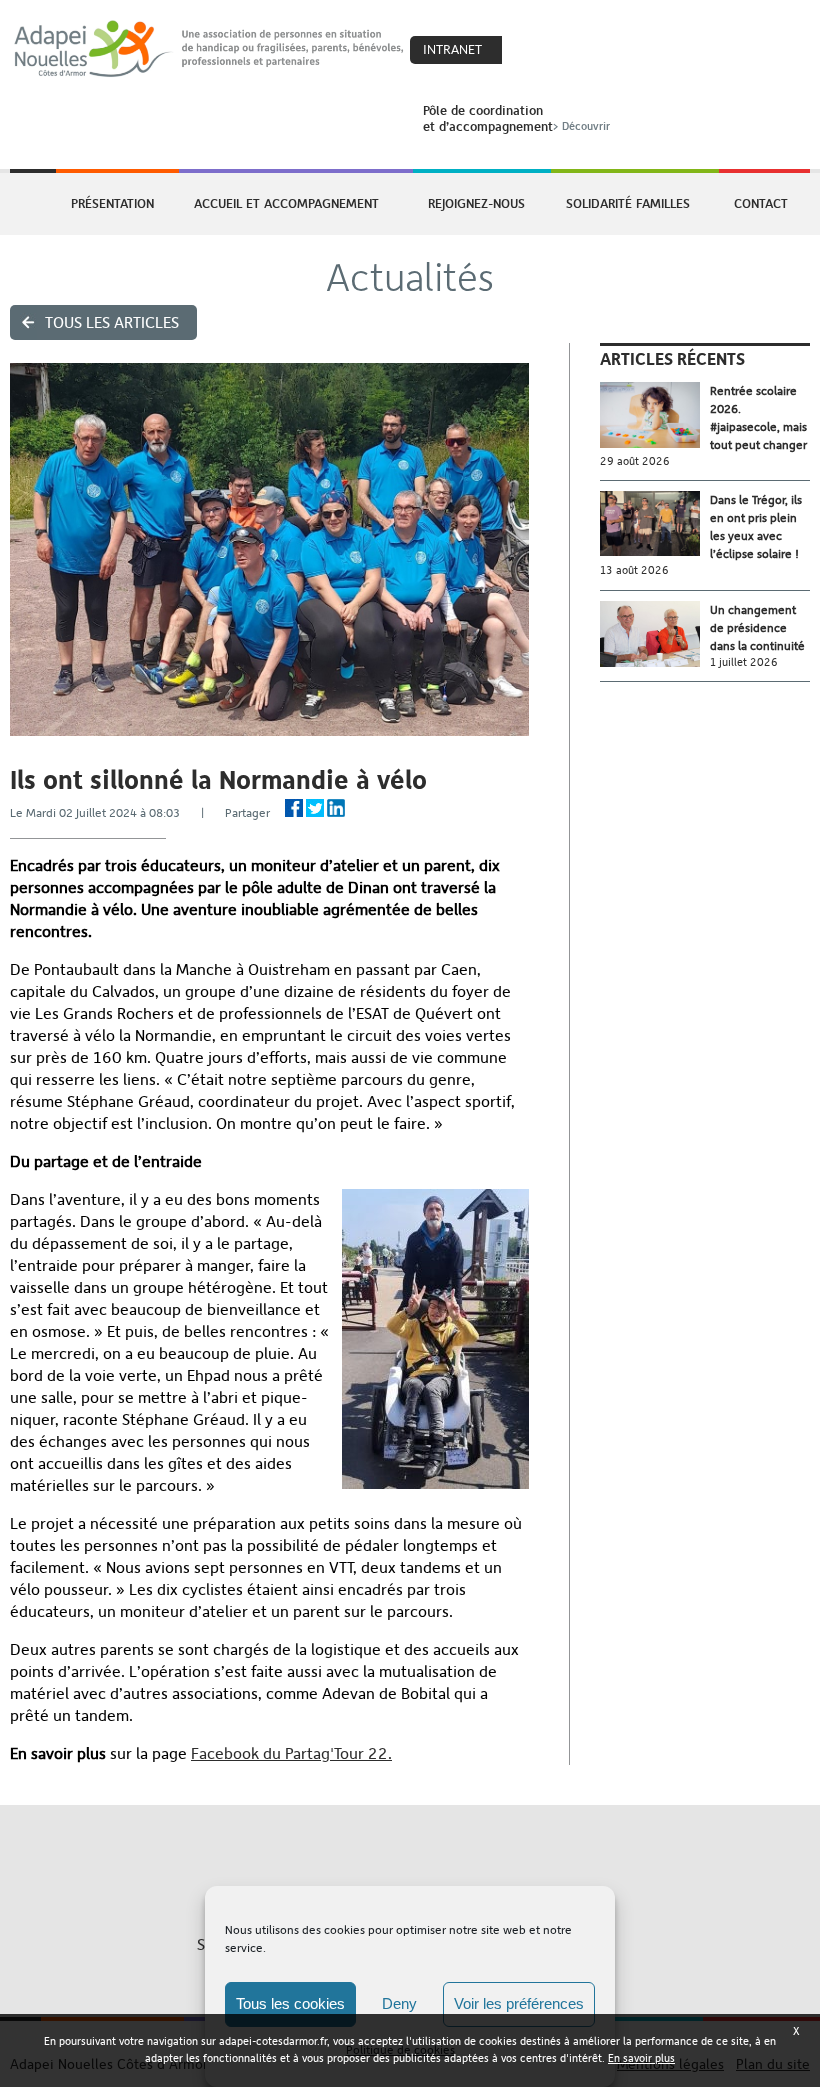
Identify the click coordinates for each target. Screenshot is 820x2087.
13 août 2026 (634, 570)
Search (573, 51)
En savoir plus (641, 2058)
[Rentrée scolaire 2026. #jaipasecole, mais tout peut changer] (655, 415)
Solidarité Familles (628, 203)
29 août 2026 (635, 461)
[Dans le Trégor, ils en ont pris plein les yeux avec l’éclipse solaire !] (655, 523)
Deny (399, 2003)
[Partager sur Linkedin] (336, 808)
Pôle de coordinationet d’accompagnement (516, 118)
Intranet (452, 49)
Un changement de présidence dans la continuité (757, 628)
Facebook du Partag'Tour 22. (291, 1753)
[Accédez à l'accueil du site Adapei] (31, 204)
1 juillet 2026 (744, 662)
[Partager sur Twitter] (315, 808)
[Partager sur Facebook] (294, 808)
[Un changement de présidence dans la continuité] (655, 634)
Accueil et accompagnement (286, 203)
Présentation (112, 203)
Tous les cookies (290, 2003)
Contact (761, 203)
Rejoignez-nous (476, 203)
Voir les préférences (519, 2003)
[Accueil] (210, 49)
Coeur (530, 51)
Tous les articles (112, 322)
